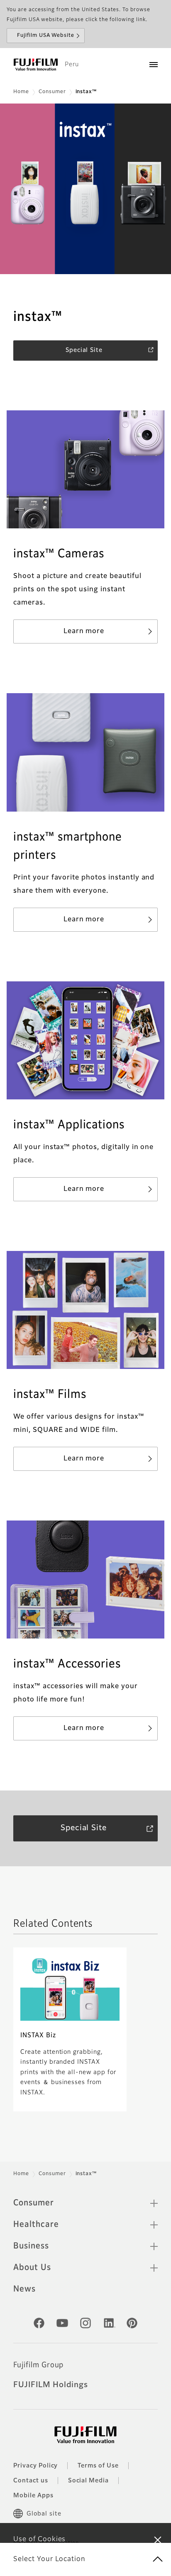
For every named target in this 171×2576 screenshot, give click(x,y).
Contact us (31, 2481)
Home (21, 92)
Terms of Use (98, 2466)
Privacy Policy (35, 2466)
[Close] (158, 2540)
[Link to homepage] (36, 65)
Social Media (89, 2481)
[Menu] (154, 65)
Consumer (52, 92)
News (24, 2289)
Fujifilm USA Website (46, 36)
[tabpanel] (85, 189)
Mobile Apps (33, 2496)
